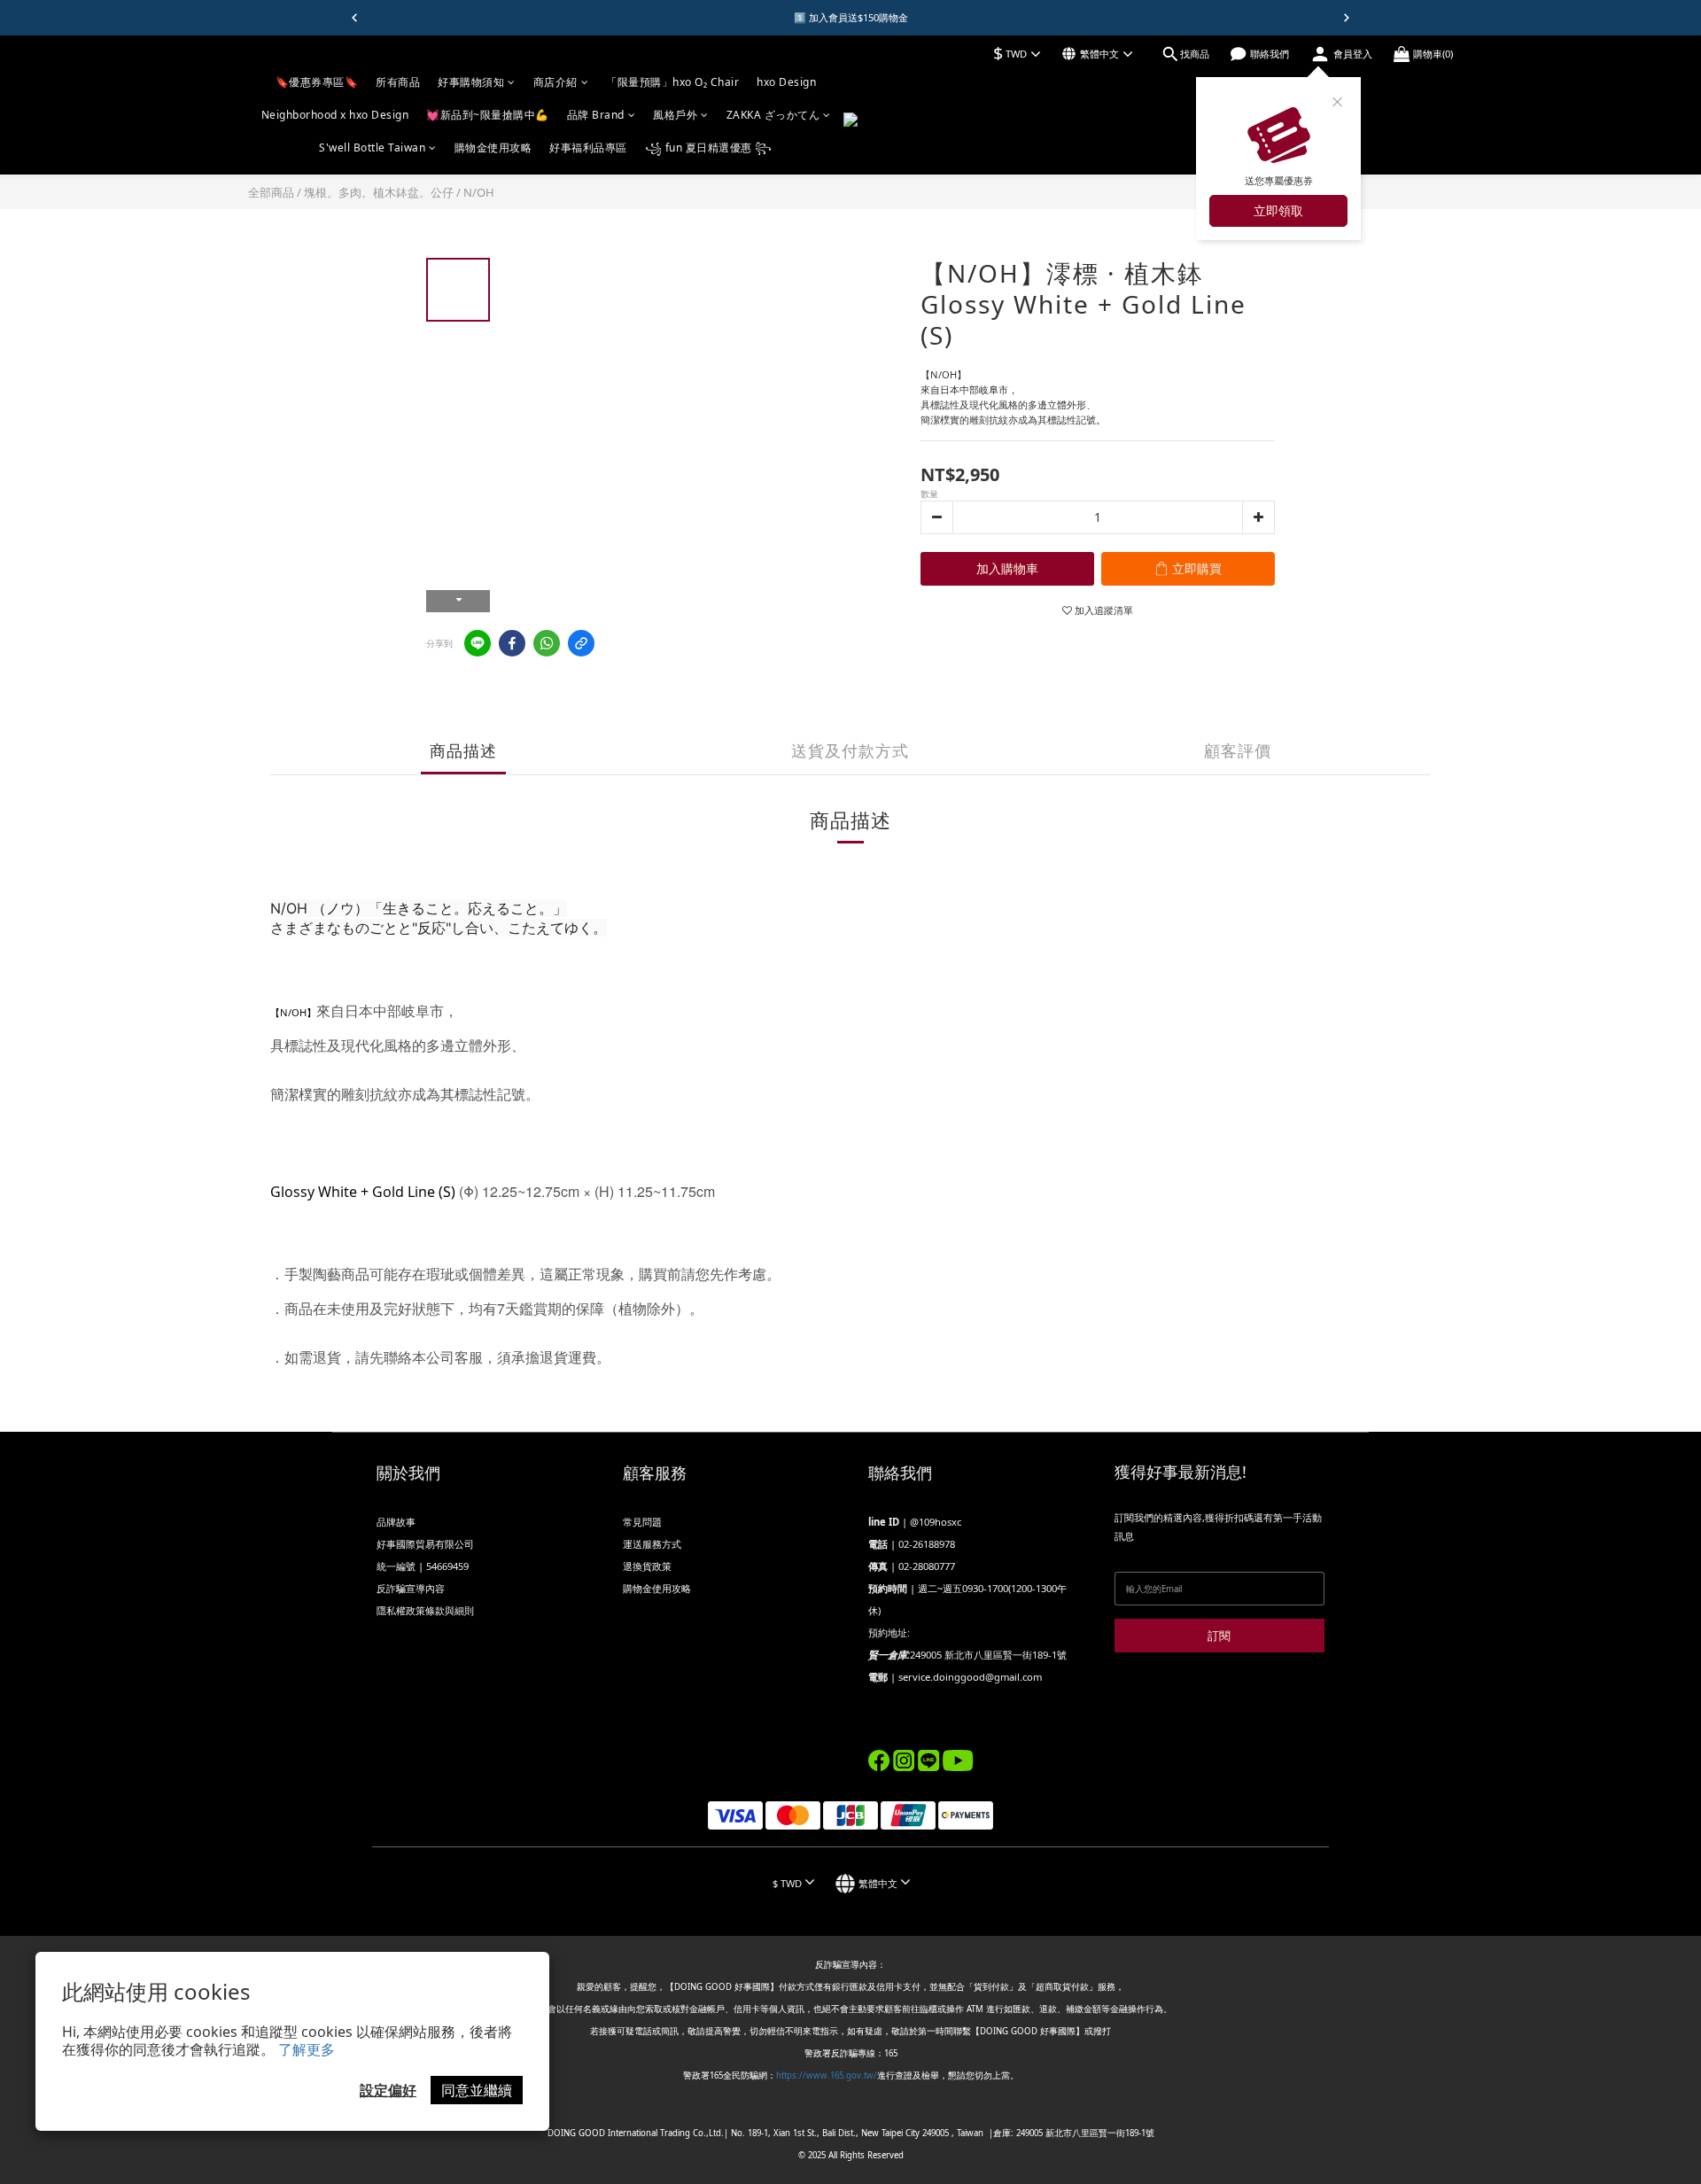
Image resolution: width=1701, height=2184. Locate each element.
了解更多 (307, 2049)
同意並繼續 (477, 2090)
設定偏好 (388, 2090)
